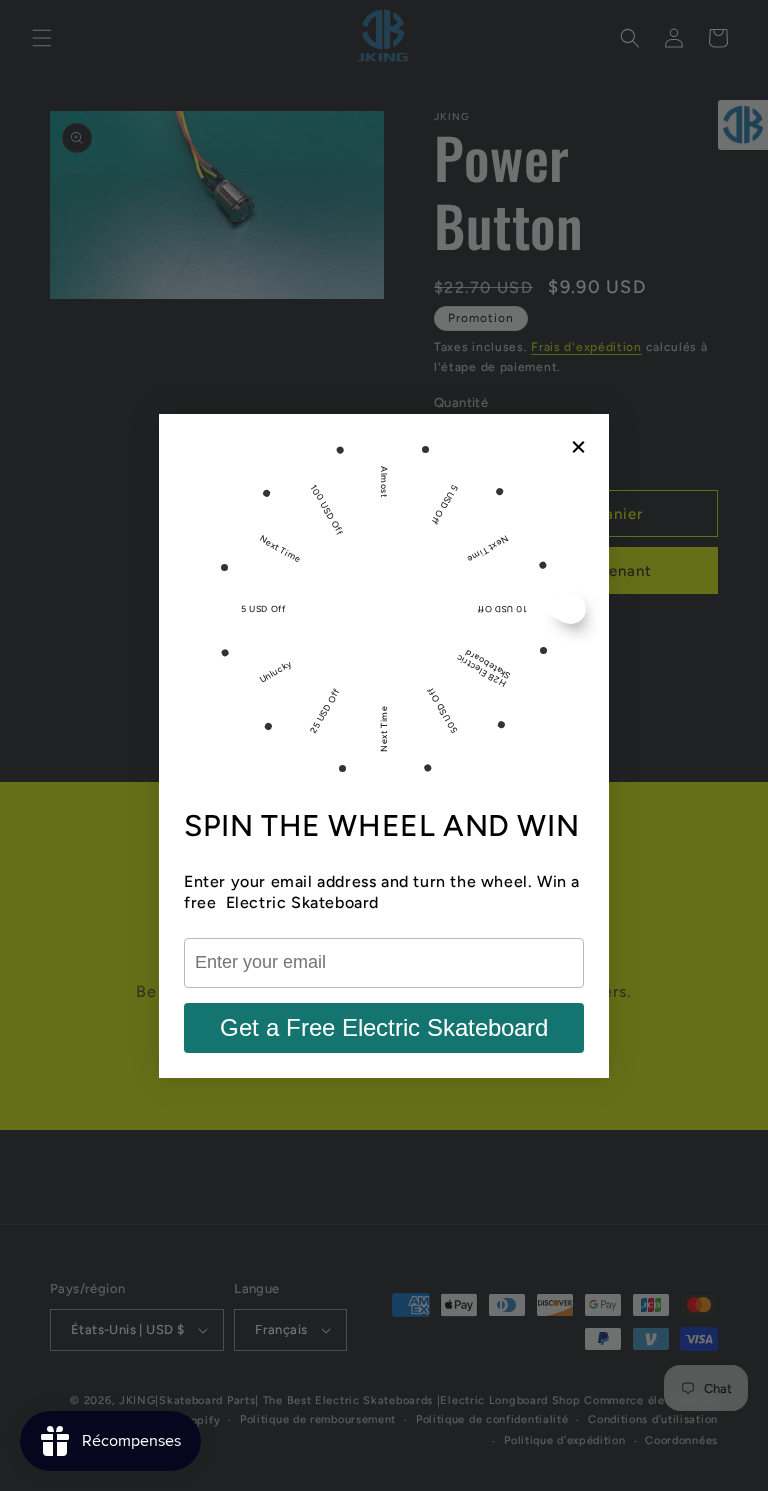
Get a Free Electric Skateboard (384, 1027)
